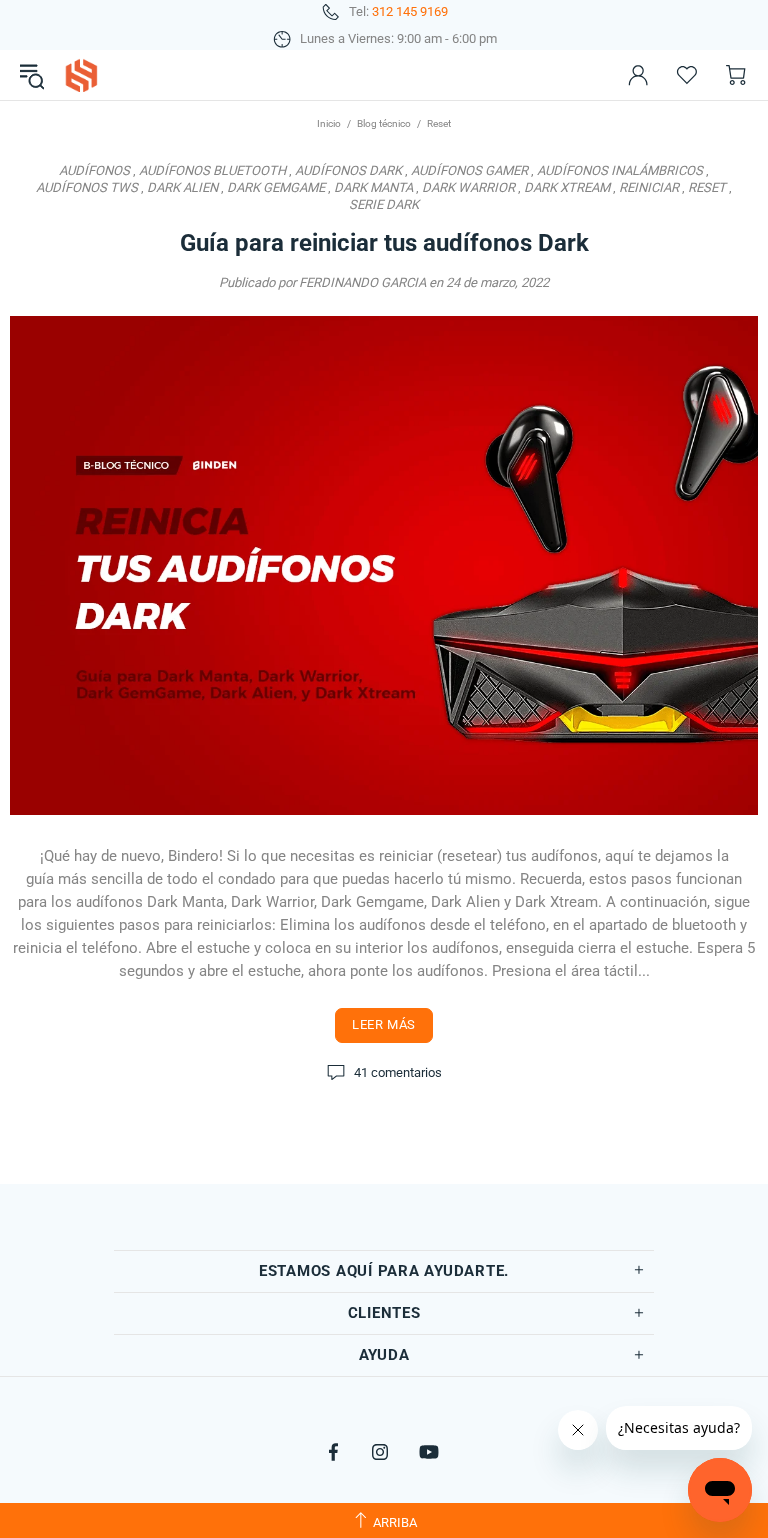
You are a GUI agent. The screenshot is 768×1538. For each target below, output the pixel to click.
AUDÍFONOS (94, 170)
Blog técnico (384, 123)
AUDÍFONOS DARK (348, 170)
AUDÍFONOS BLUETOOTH (212, 170)
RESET (707, 187)
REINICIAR (649, 187)
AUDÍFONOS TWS (87, 187)
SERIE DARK (384, 204)
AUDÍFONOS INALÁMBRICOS (620, 170)
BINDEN (81, 75)
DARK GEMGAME (276, 187)
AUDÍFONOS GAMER (469, 170)
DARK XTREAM (567, 187)
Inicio (329, 123)
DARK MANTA (373, 187)
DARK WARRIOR (468, 187)
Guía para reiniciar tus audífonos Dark (384, 243)
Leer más (384, 1024)
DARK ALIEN (182, 187)
